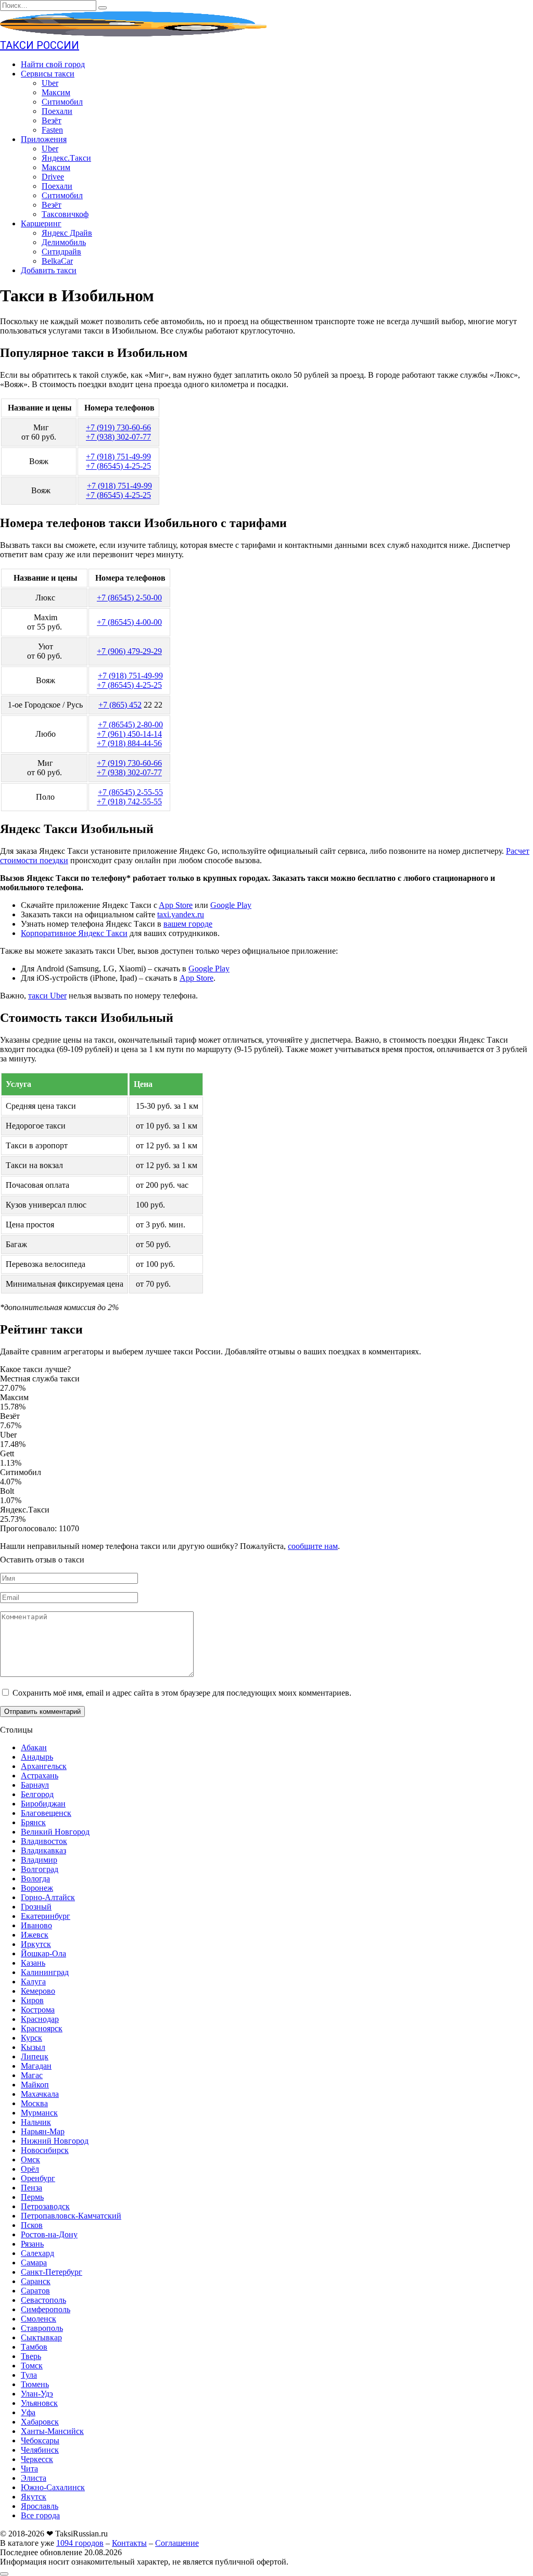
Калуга (33, 1982)
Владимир (39, 1860)
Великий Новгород (55, 1832)
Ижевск (35, 1935)
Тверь (31, 2356)
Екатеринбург (46, 1916)
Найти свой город (53, 64)
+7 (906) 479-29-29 (129, 651)
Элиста (34, 2478)
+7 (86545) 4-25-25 (118, 466)
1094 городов (80, 2543)
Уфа (28, 2412)
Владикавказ (43, 1850)
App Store (176, 905)
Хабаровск (40, 2422)
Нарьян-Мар (43, 2131)
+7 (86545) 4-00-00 (129, 622)
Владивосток (44, 1841)
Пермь (32, 2197)
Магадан (36, 2066)
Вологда (35, 1879)
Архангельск (44, 1766)
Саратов (35, 2291)
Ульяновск (39, 2403)
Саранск (36, 2281)
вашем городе (188, 924)
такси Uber (47, 996)
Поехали (57, 111)
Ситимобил (62, 102)
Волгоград (40, 1869)
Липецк (35, 2056)
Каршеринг (41, 223)
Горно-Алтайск (48, 1897)
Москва (34, 2103)
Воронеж (37, 1888)
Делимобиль (64, 242)
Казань (33, 1963)
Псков (32, 2225)
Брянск (33, 1822)
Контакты (129, 2543)
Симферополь (46, 2309)
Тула (29, 2375)
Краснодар (40, 2019)
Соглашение (177, 2543)
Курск (31, 2038)
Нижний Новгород (55, 2141)
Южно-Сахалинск (53, 2487)
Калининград (45, 1972)
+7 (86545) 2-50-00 (129, 598)
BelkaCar (57, 261)
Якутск (34, 2497)
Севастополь (43, 2300)
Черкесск (37, 2459)
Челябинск (40, 2450)
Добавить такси (49, 270)
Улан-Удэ (37, 2394)
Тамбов (34, 2347)
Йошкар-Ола (43, 1953)
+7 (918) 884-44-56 (129, 743)
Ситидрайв (61, 252)
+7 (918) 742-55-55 (129, 802)
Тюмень (35, 2384)
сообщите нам (313, 1546)
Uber (50, 83)
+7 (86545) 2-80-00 (130, 725)
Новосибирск (45, 2150)
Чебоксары (40, 2440)
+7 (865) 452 (120, 705)
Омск (30, 2160)
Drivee (53, 177)
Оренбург (38, 2178)
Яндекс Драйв (67, 233)
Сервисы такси (48, 74)
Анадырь (37, 1757)
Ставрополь (42, 2328)
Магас (32, 2075)
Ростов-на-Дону (49, 2234)
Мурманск (39, 2113)
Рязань (32, 2244)
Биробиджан (43, 1804)
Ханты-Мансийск (52, 2431)
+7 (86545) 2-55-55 (130, 792)
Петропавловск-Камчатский (71, 2216)
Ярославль (40, 2506)
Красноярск (42, 2028)
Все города (40, 2515)
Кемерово (38, 1991)
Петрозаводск (45, 2206)
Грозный (36, 1907)
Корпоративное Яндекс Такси (74, 933)
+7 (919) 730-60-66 (118, 427)
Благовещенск (46, 1813)
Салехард (37, 2253)
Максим (56, 92)
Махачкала (40, 2094)
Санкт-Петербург (52, 2272)
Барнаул (35, 1785)
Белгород (37, 1794)
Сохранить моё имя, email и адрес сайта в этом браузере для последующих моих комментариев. (182, 1693)
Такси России (40, 45)
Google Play (231, 905)
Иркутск (36, 1944)
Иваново (36, 1925)
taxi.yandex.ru (181, 914)
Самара (34, 2263)
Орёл (30, 2169)
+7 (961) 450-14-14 (129, 734)
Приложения (44, 139)
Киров (32, 2000)
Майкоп (35, 2085)
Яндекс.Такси (66, 158)
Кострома (38, 2010)
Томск (32, 2366)
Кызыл (33, 2047)
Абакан (34, 1747)
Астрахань (40, 1776)
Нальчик (36, 2122)
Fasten (52, 130)
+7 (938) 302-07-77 (118, 437)
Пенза (31, 2188)
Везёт (52, 120)
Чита (29, 2469)
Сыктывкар (41, 2337)
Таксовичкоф (65, 214)
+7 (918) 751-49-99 (118, 457)
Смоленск (39, 2319)
